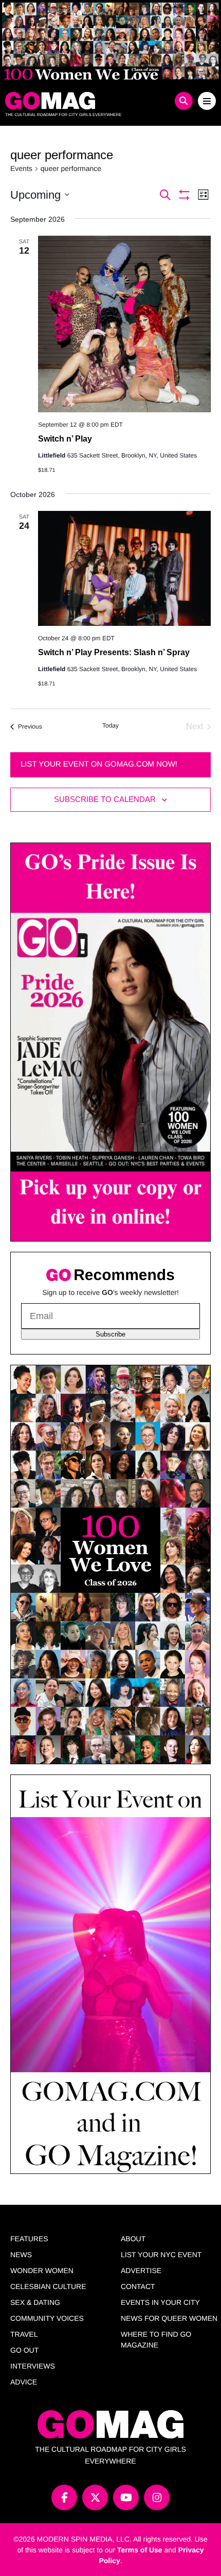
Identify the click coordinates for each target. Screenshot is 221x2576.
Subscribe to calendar (105, 799)
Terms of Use (140, 2550)
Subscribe (110, 1334)
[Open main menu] (207, 101)
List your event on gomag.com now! (99, 764)
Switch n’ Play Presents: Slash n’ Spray (114, 652)
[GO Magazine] (84, 101)
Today (110, 726)
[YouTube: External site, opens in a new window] (126, 2497)
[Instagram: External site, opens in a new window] (157, 2497)
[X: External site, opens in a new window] (95, 2497)
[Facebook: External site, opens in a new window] (64, 2497)
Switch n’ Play (65, 439)
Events (21, 168)
